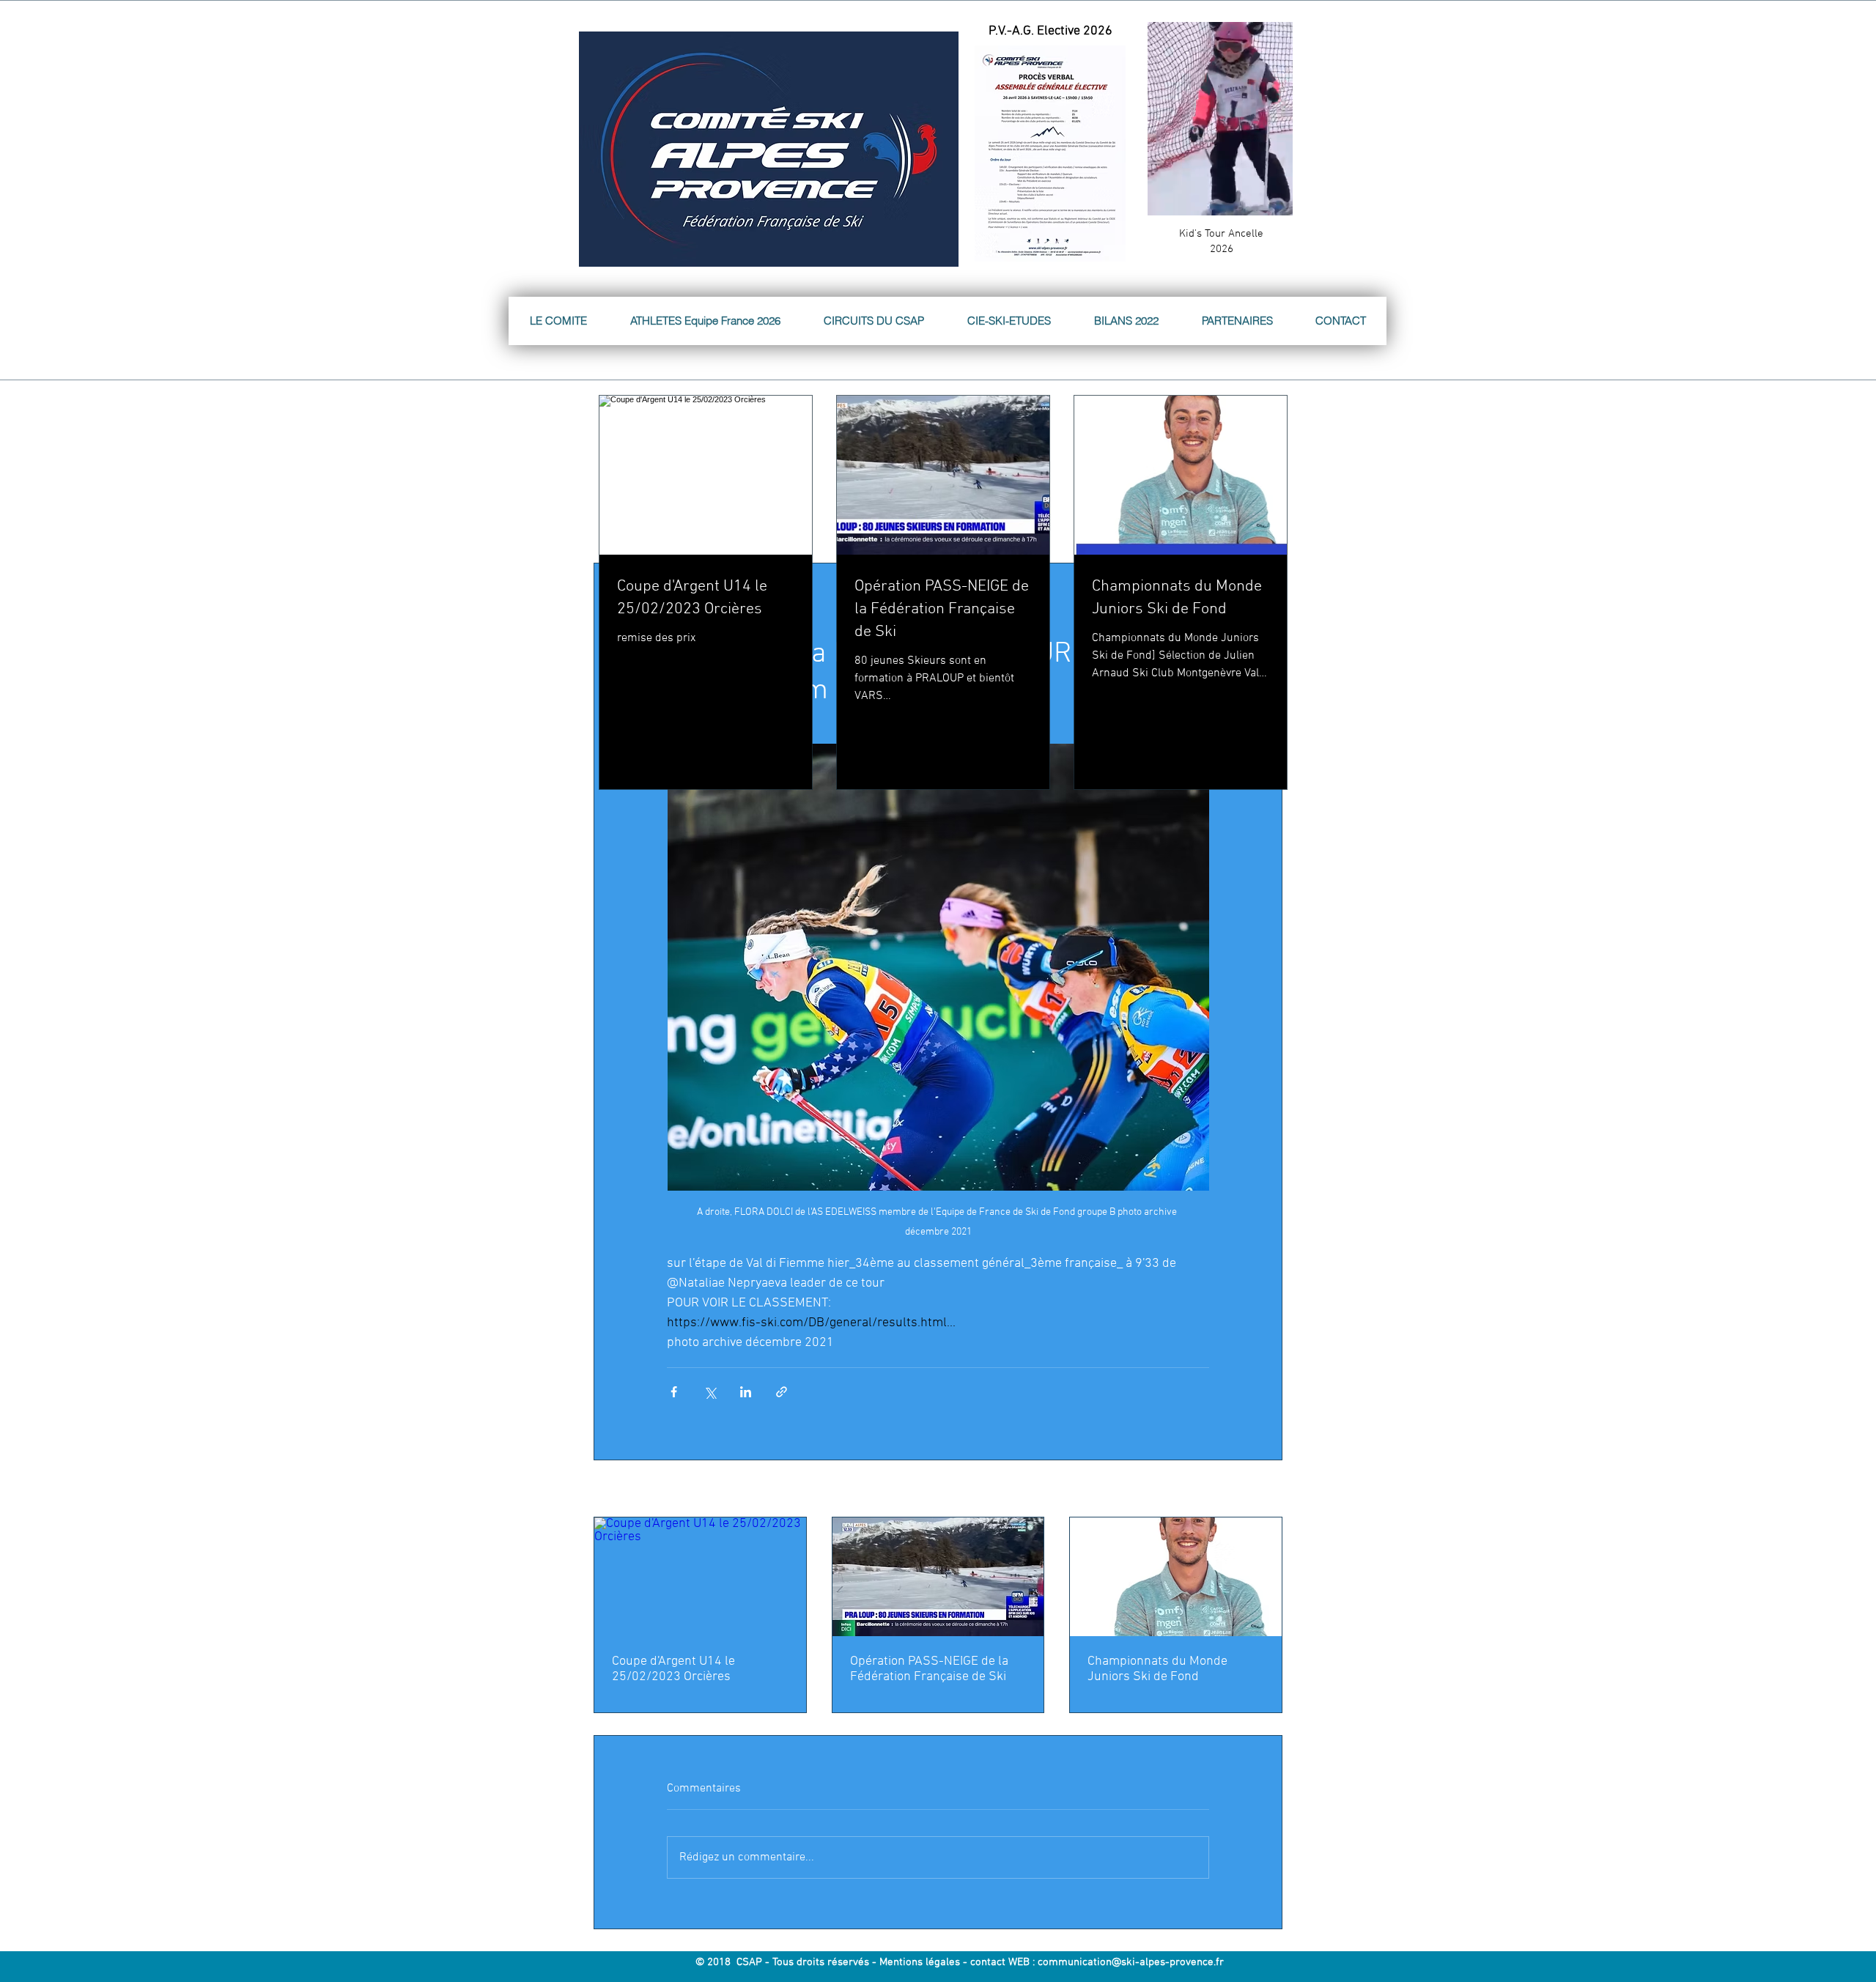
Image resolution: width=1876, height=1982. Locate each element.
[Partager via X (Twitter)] (710, 1392)
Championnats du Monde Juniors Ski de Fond (1157, 1669)
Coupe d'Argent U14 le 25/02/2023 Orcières (673, 1669)
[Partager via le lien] (782, 1392)
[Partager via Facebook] (674, 1392)
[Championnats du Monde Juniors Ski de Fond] (1176, 1577)
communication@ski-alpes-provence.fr (1131, 1962)
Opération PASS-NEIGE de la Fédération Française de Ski (929, 1669)
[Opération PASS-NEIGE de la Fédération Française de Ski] (938, 1577)
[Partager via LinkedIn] (746, 1392)
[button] (1274, 199)
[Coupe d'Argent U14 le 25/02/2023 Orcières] (700, 1577)
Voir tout (1264, 1490)
